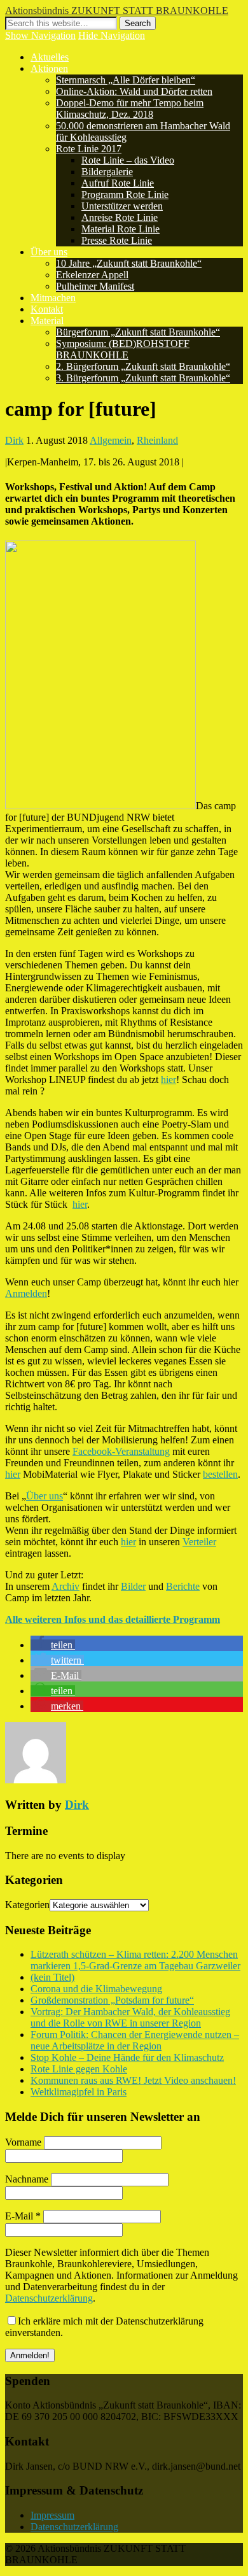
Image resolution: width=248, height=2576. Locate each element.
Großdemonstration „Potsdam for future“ (112, 2000)
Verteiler (199, 1542)
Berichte (183, 1586)
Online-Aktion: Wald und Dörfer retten (134, 91)
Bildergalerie (107, 172)
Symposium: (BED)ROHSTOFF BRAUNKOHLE (123, 349)
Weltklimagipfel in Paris (79, 2092)
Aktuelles (50, 57)
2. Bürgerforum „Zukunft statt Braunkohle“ (143, 366)
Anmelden (26, 1293)
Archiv (65, 1586)
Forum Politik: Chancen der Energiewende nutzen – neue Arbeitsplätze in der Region (135, 2040)
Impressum (52, 2515)
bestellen (220, 1474)
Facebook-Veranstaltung (121, 1451)
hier (169, 1079)
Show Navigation (40, 35)
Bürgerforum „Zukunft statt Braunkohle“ (138, 332)
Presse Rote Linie (117, 240)
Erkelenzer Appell (92, 275)
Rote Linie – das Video (128, 160)
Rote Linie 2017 (89, 149)
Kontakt (47, 309)
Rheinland (157, 440)
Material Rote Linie (121, 229)
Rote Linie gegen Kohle (79, 2069)
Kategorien (27, 1905)
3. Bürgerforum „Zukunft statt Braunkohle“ (143, 378)
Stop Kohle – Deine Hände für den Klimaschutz (127, 2057)
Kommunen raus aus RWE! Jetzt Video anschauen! (133, 2080)
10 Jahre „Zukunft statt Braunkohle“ (129, 263)
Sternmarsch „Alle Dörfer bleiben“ (126, 80)
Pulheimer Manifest (95, 286)
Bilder (133, 1586)
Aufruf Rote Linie (118, 183)
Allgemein (111, 440)
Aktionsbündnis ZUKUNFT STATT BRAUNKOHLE (117, 11)
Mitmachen (53, 298)
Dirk (14, 440)
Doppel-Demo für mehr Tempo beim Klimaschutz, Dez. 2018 (130, 109)
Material (47, 321)
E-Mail (23, 2216)
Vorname (23, 2142)
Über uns (49, 252)
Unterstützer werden (122, 206)
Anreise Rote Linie (120, 217)
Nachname (27, 2179)
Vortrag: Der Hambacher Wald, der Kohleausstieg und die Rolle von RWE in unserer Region (130, 2017)
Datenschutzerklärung (49, 2298)
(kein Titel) (52, 1977)
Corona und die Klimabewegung (96, 1989)
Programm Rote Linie (125, 195)
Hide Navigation (112, 35)
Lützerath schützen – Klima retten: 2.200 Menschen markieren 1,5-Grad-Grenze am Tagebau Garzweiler (135, 1960)
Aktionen (49, 68)
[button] (53, 1645)
